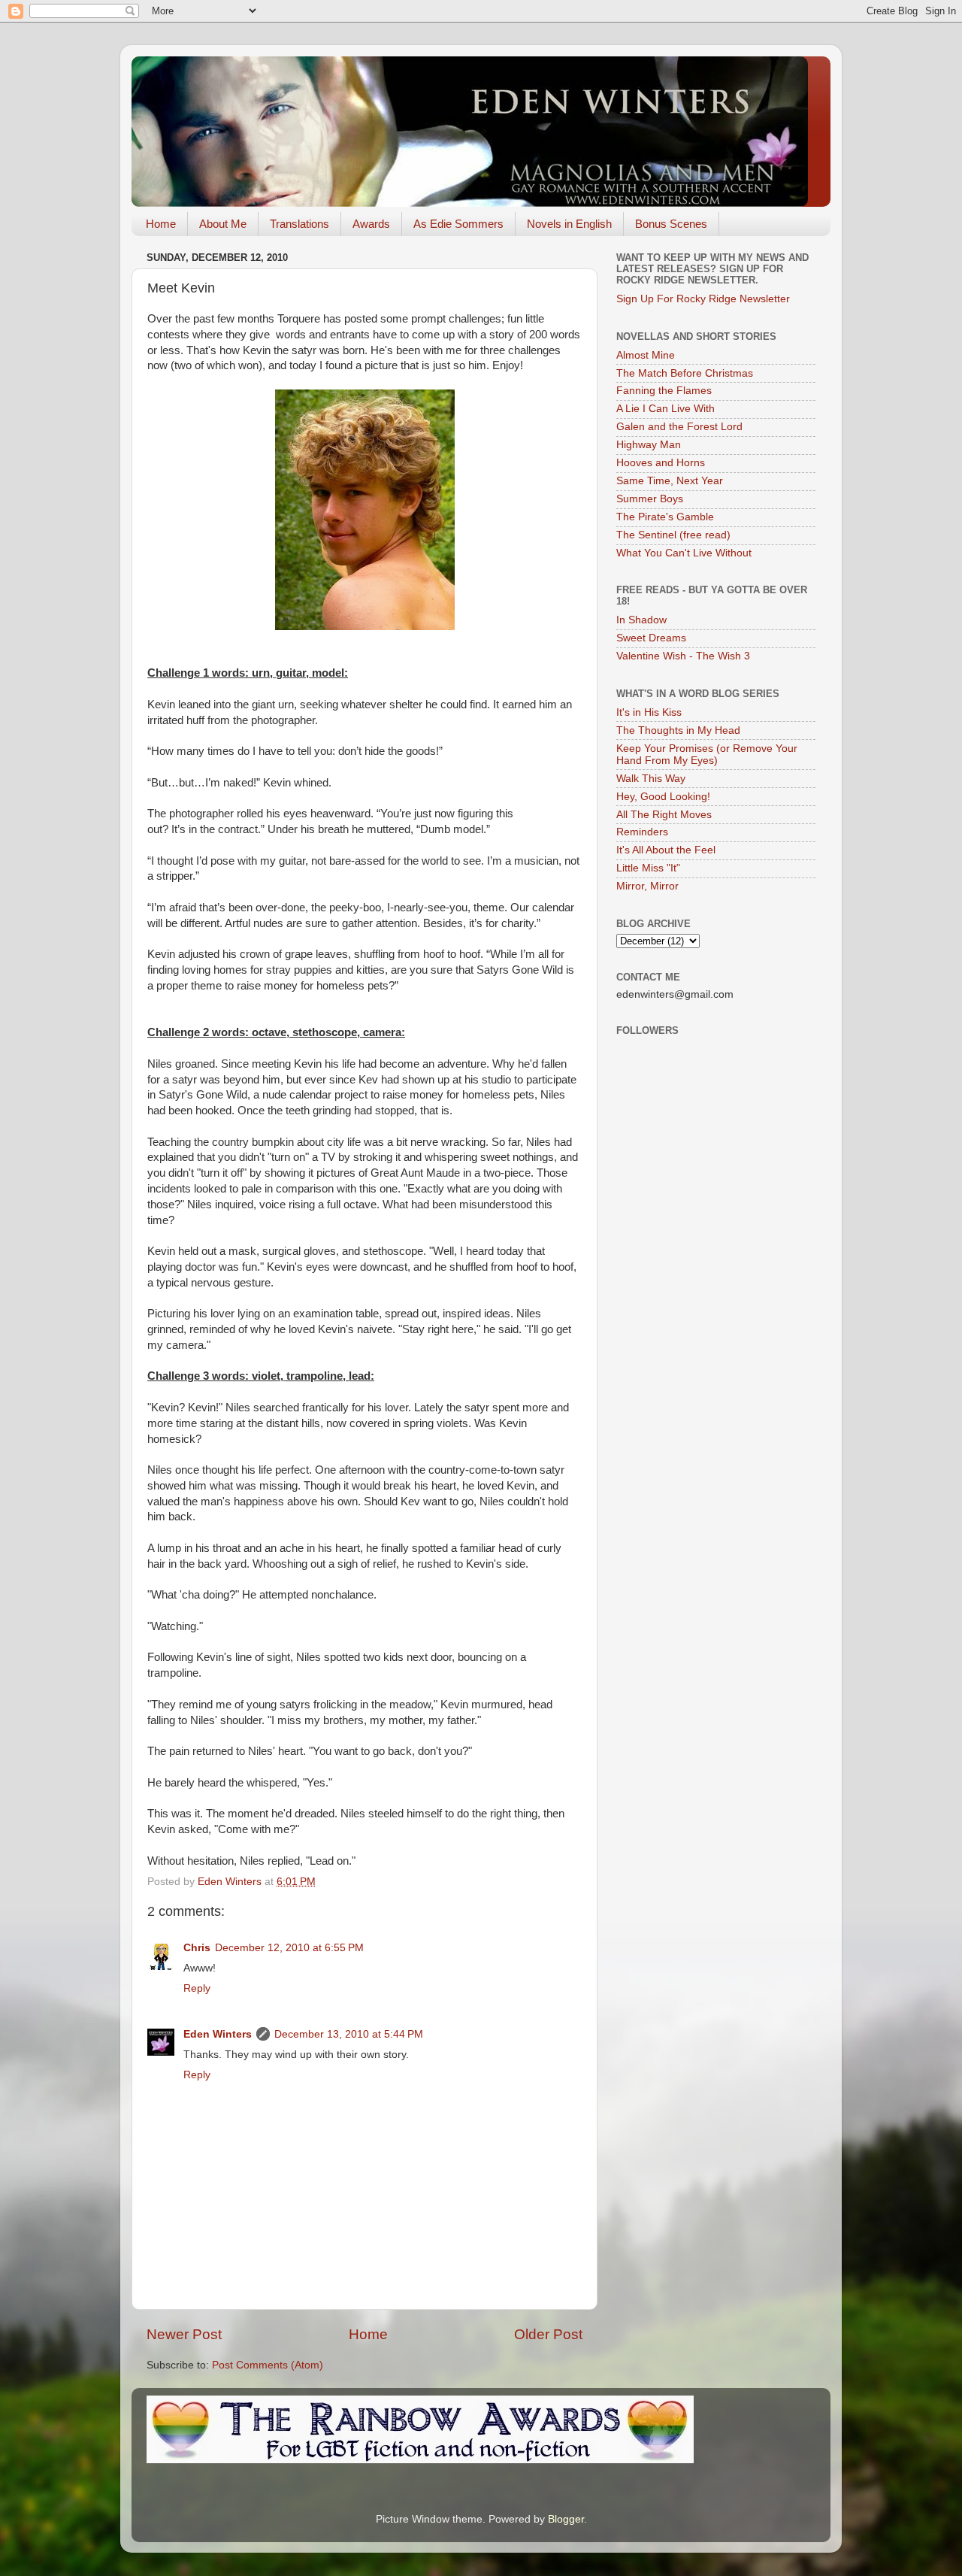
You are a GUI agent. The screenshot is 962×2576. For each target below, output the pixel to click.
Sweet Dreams (651, 638)
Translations (299, 224)
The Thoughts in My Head (678, 730)
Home (161, 224)
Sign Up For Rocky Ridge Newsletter (703, 299)
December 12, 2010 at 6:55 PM (289, 1948)
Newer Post (184, 2334)
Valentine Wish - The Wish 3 (683, 656)
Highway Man (649, 445)
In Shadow (641, 620)
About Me (223, 224)
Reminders (642, 832)
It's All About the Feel (666, 850)
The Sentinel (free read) (673, 535)
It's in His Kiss (649, 712)
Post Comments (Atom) (268, 2365)
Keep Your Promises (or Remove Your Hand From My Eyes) (707, 755)
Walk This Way (651, 779)
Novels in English (569, 224)
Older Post (548, 2334)
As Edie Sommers (458, 224)
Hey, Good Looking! (663, 797)
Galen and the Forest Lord (679, 427)
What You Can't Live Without (684, 553)
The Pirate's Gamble (665, 517)
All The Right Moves (664, 815)
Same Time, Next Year (670, 481)
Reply (197, 1988)
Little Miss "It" (648, 868)
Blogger (566, 2519)
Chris (197, 1948)
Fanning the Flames (664, 391)
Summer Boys (650, 499)
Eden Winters (218, 2034)
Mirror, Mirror (647, 886)
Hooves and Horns (661, 463)
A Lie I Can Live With (666, 409)
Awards (371, 224)
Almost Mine (646, 355)
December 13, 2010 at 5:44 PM (349, 2034)
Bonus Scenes (671, 224)
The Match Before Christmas (685, 373)
